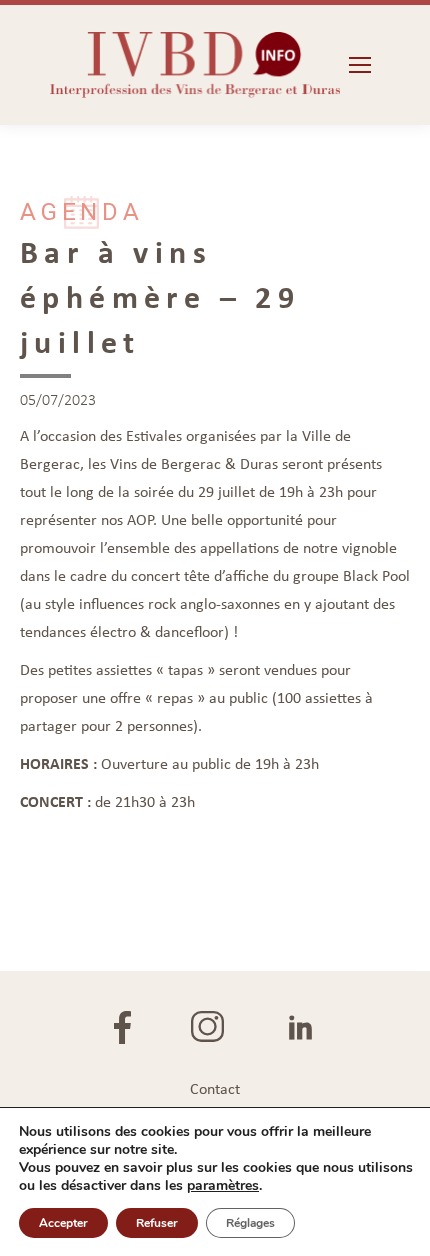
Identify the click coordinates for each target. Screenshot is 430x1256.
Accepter (63, 1223)
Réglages (250, 1223)
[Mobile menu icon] (360, 65)
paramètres (223, 1186)
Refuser (157, 1223)
